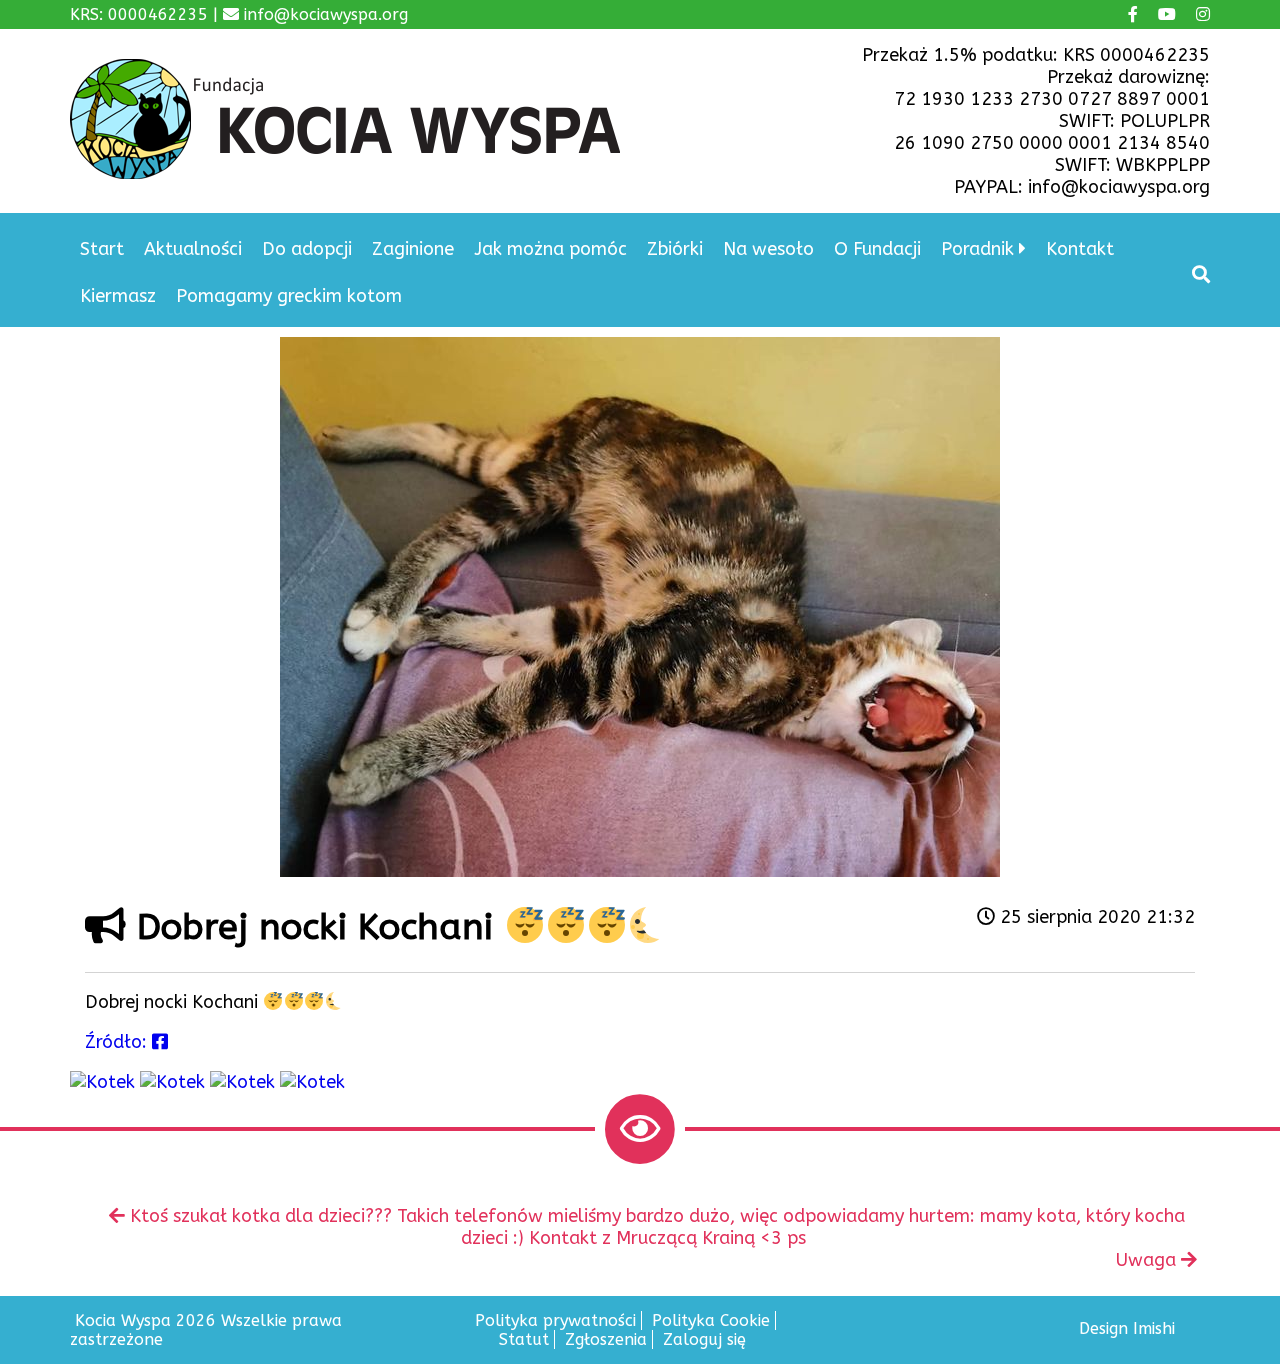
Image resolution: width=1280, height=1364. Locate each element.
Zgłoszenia (606, 1339)
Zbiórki (675, 249)
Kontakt (1080, 249)
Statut (524, 1339)
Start (102, 249)
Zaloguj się (704, 1339)
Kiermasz (118, 296)
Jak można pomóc (550, 249)
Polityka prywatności (555, 1320)
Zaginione (413, 249)
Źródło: (118, 1042)
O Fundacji (877, 249)
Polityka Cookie (711, 1320)
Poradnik (977, 249)
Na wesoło (768, 249)
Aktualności (193, 249)
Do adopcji (307, 249)
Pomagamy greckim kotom (289, 296)
